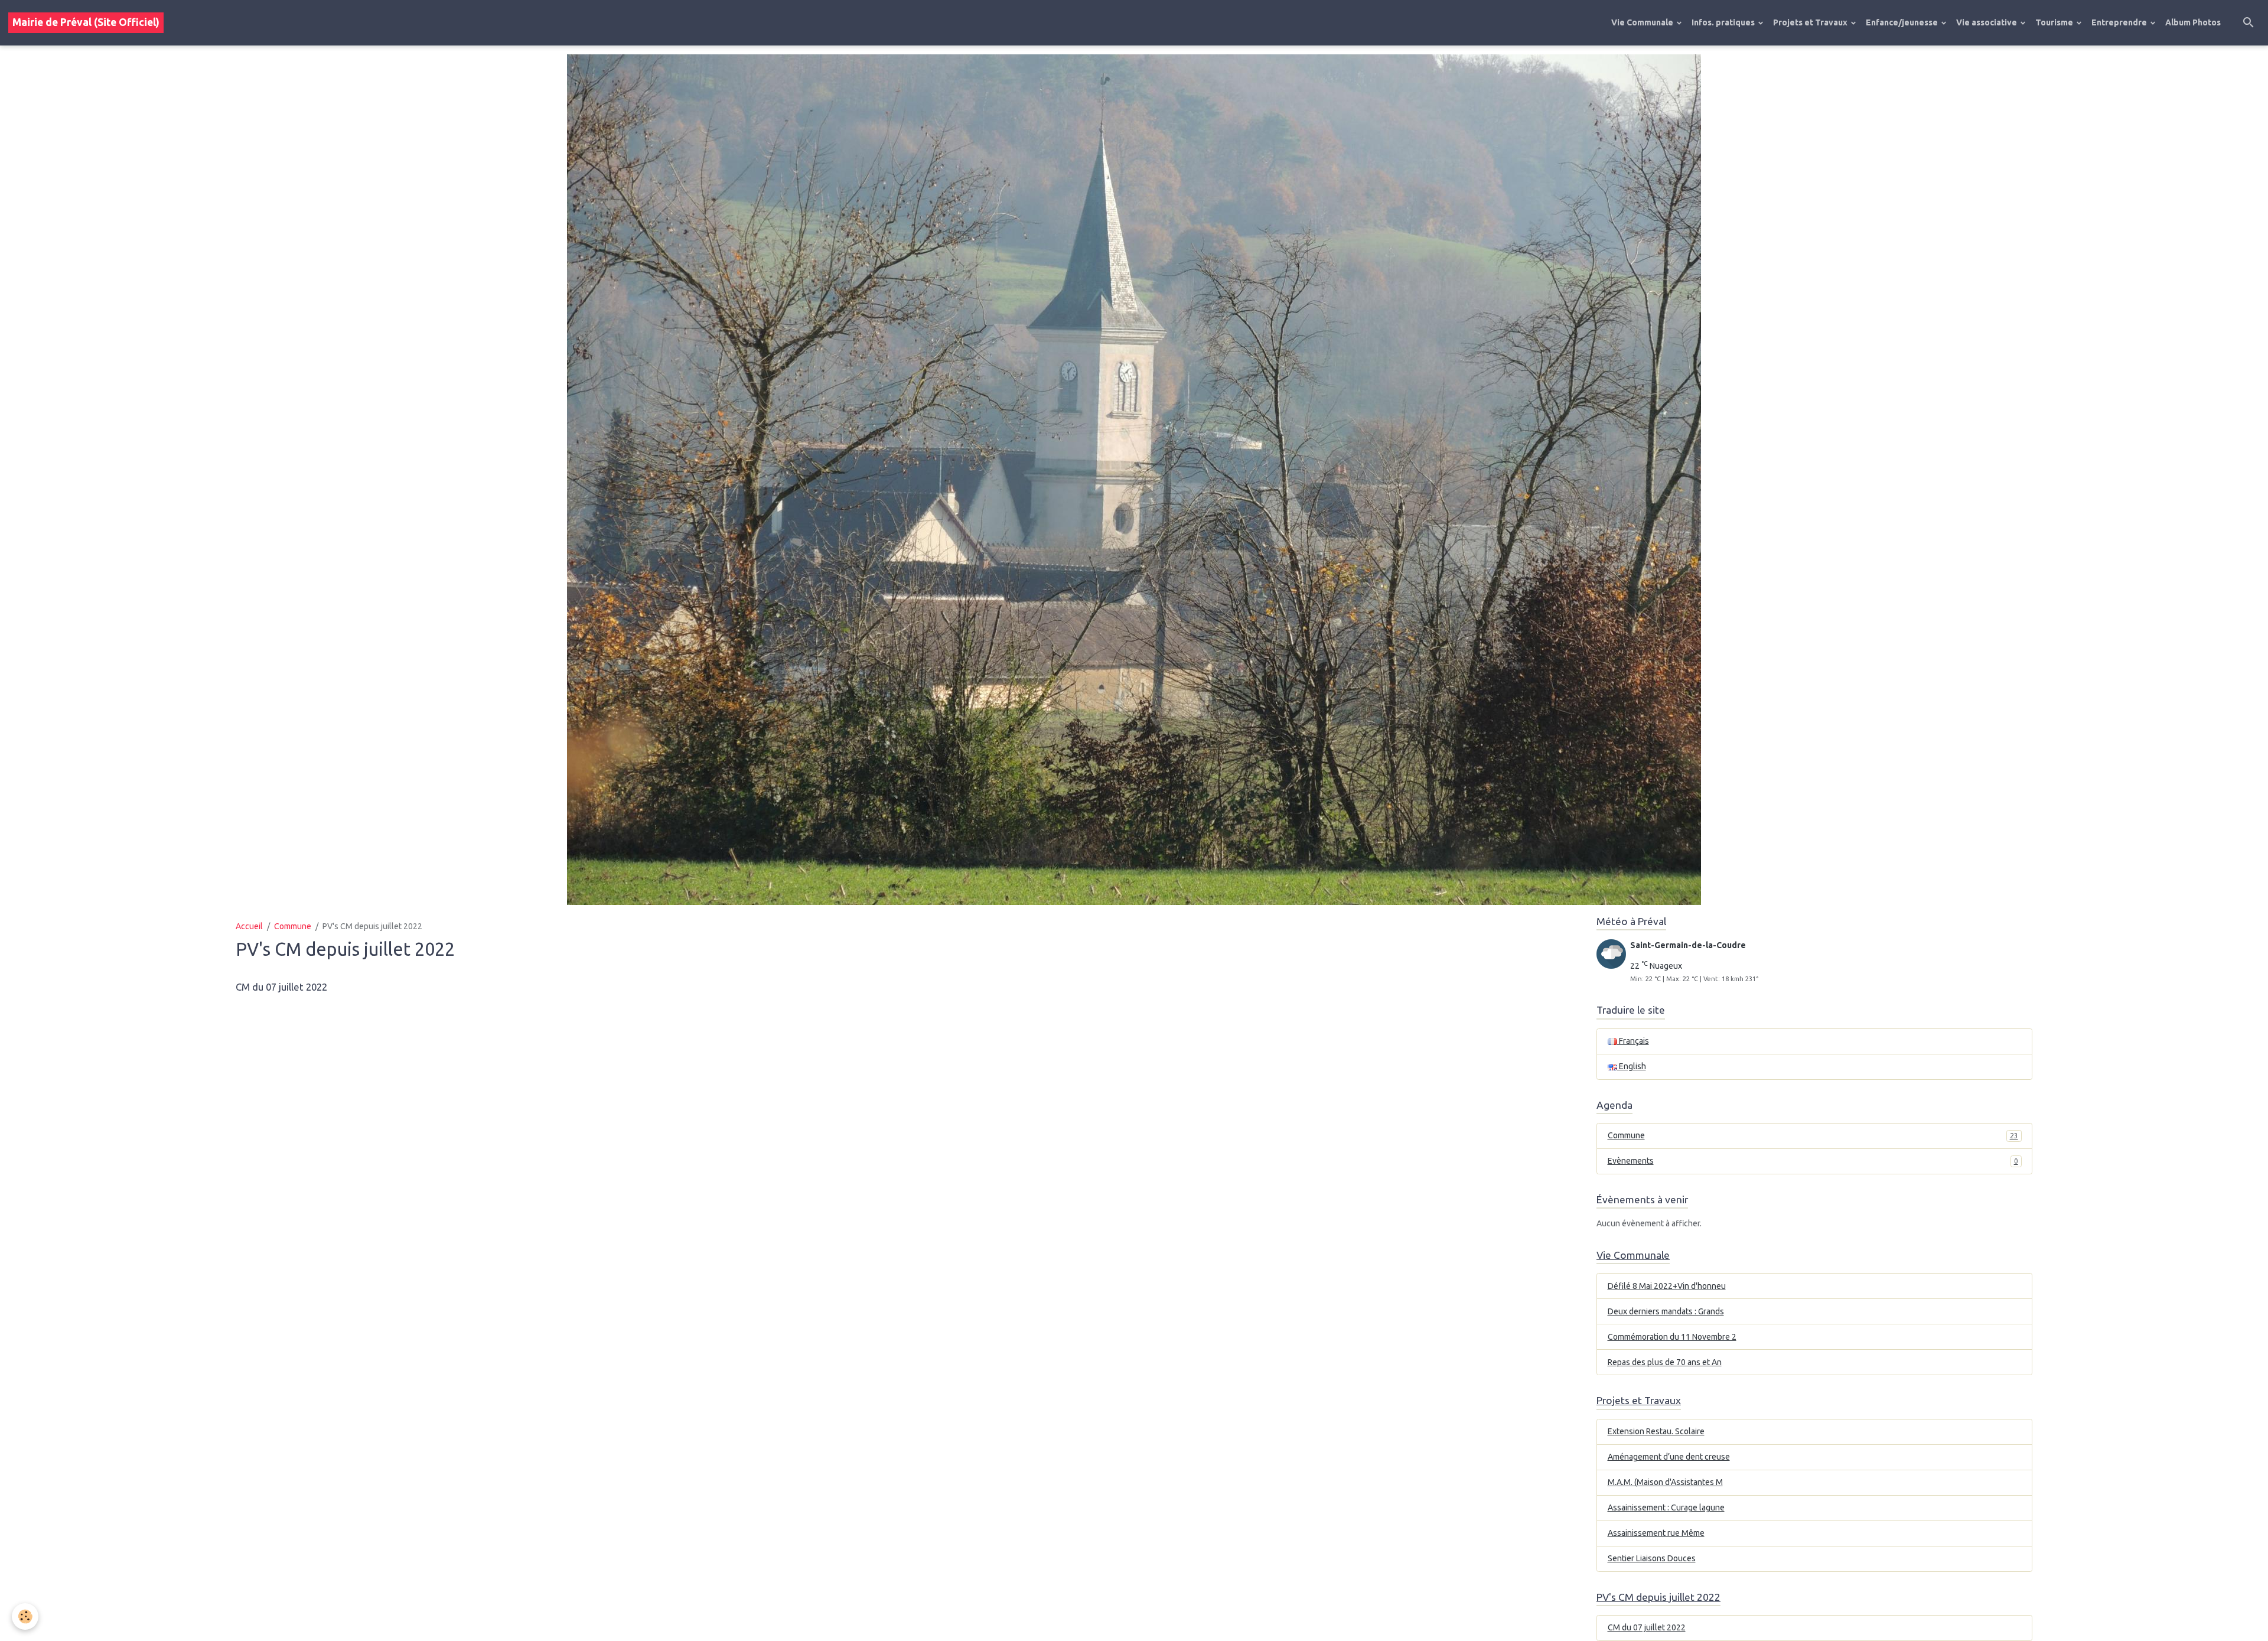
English (1632, 1066)
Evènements (1813, 1161)
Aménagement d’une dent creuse (1669, 1457)
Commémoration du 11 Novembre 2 (1672, 1337)
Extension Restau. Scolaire (1656, 1431)
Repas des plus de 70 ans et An (1665, 1362)
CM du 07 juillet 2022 (281, 987)
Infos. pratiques (1724, 22)
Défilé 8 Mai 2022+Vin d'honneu (1667, 1286)
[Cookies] (25, 1616)
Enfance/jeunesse (1903, 22)
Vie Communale (1643, 22)
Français (1633, 1041)
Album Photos (2193, 22)
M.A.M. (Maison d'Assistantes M (1665, 1482)
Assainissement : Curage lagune (1666, 1507)
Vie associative (1987, 22)
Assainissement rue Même (1656, 1533)
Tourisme (2055, 22)
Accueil (249, 926)
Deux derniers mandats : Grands (1666, 1311)
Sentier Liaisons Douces (1652, 1558)
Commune (293, 926)
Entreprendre (2120, 22)
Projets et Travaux (1811, 22)
